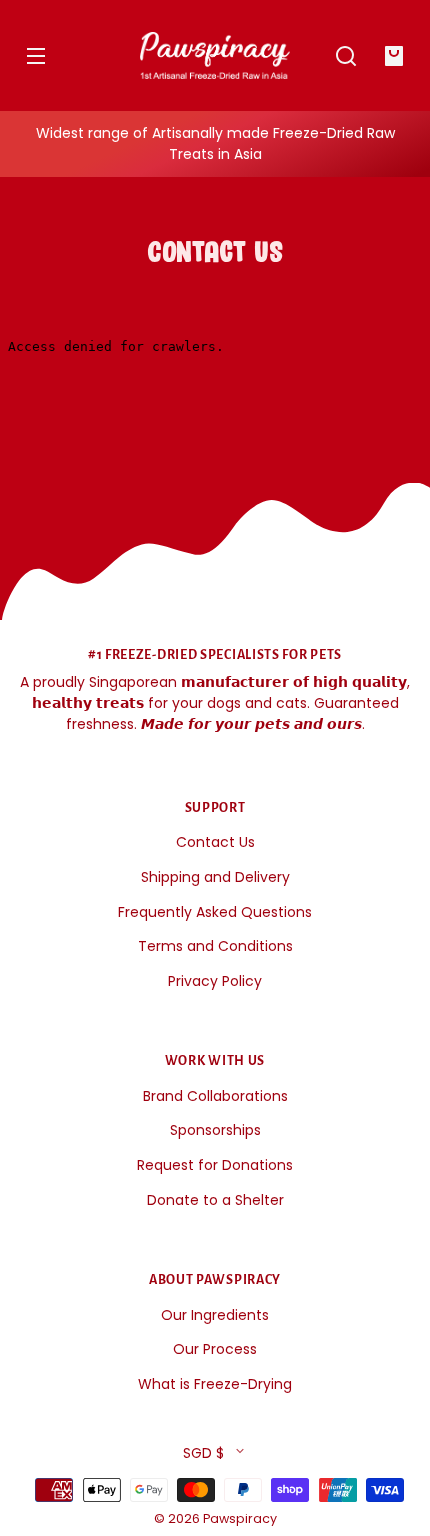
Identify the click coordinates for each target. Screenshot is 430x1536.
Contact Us (215, 842)
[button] (346, 56)
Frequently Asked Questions (215, 912)
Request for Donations (215, 1165)
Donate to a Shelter (215, 1200)
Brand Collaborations (215, 1096)
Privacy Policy (215, 981)
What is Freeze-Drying (215, 1384)
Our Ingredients (215, 1315)
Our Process (215, 1349)
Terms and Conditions (215, 946)
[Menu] (36, 56)
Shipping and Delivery (215, 877)
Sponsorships (215, 1130)
